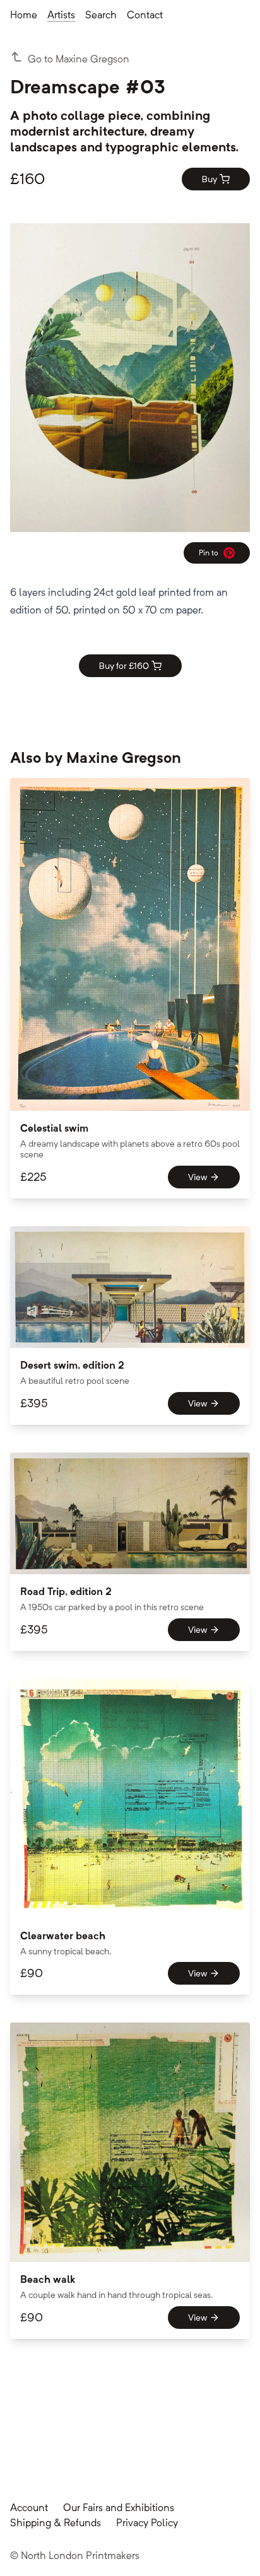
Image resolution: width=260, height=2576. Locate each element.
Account (29, 2508)
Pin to (213, 555)
